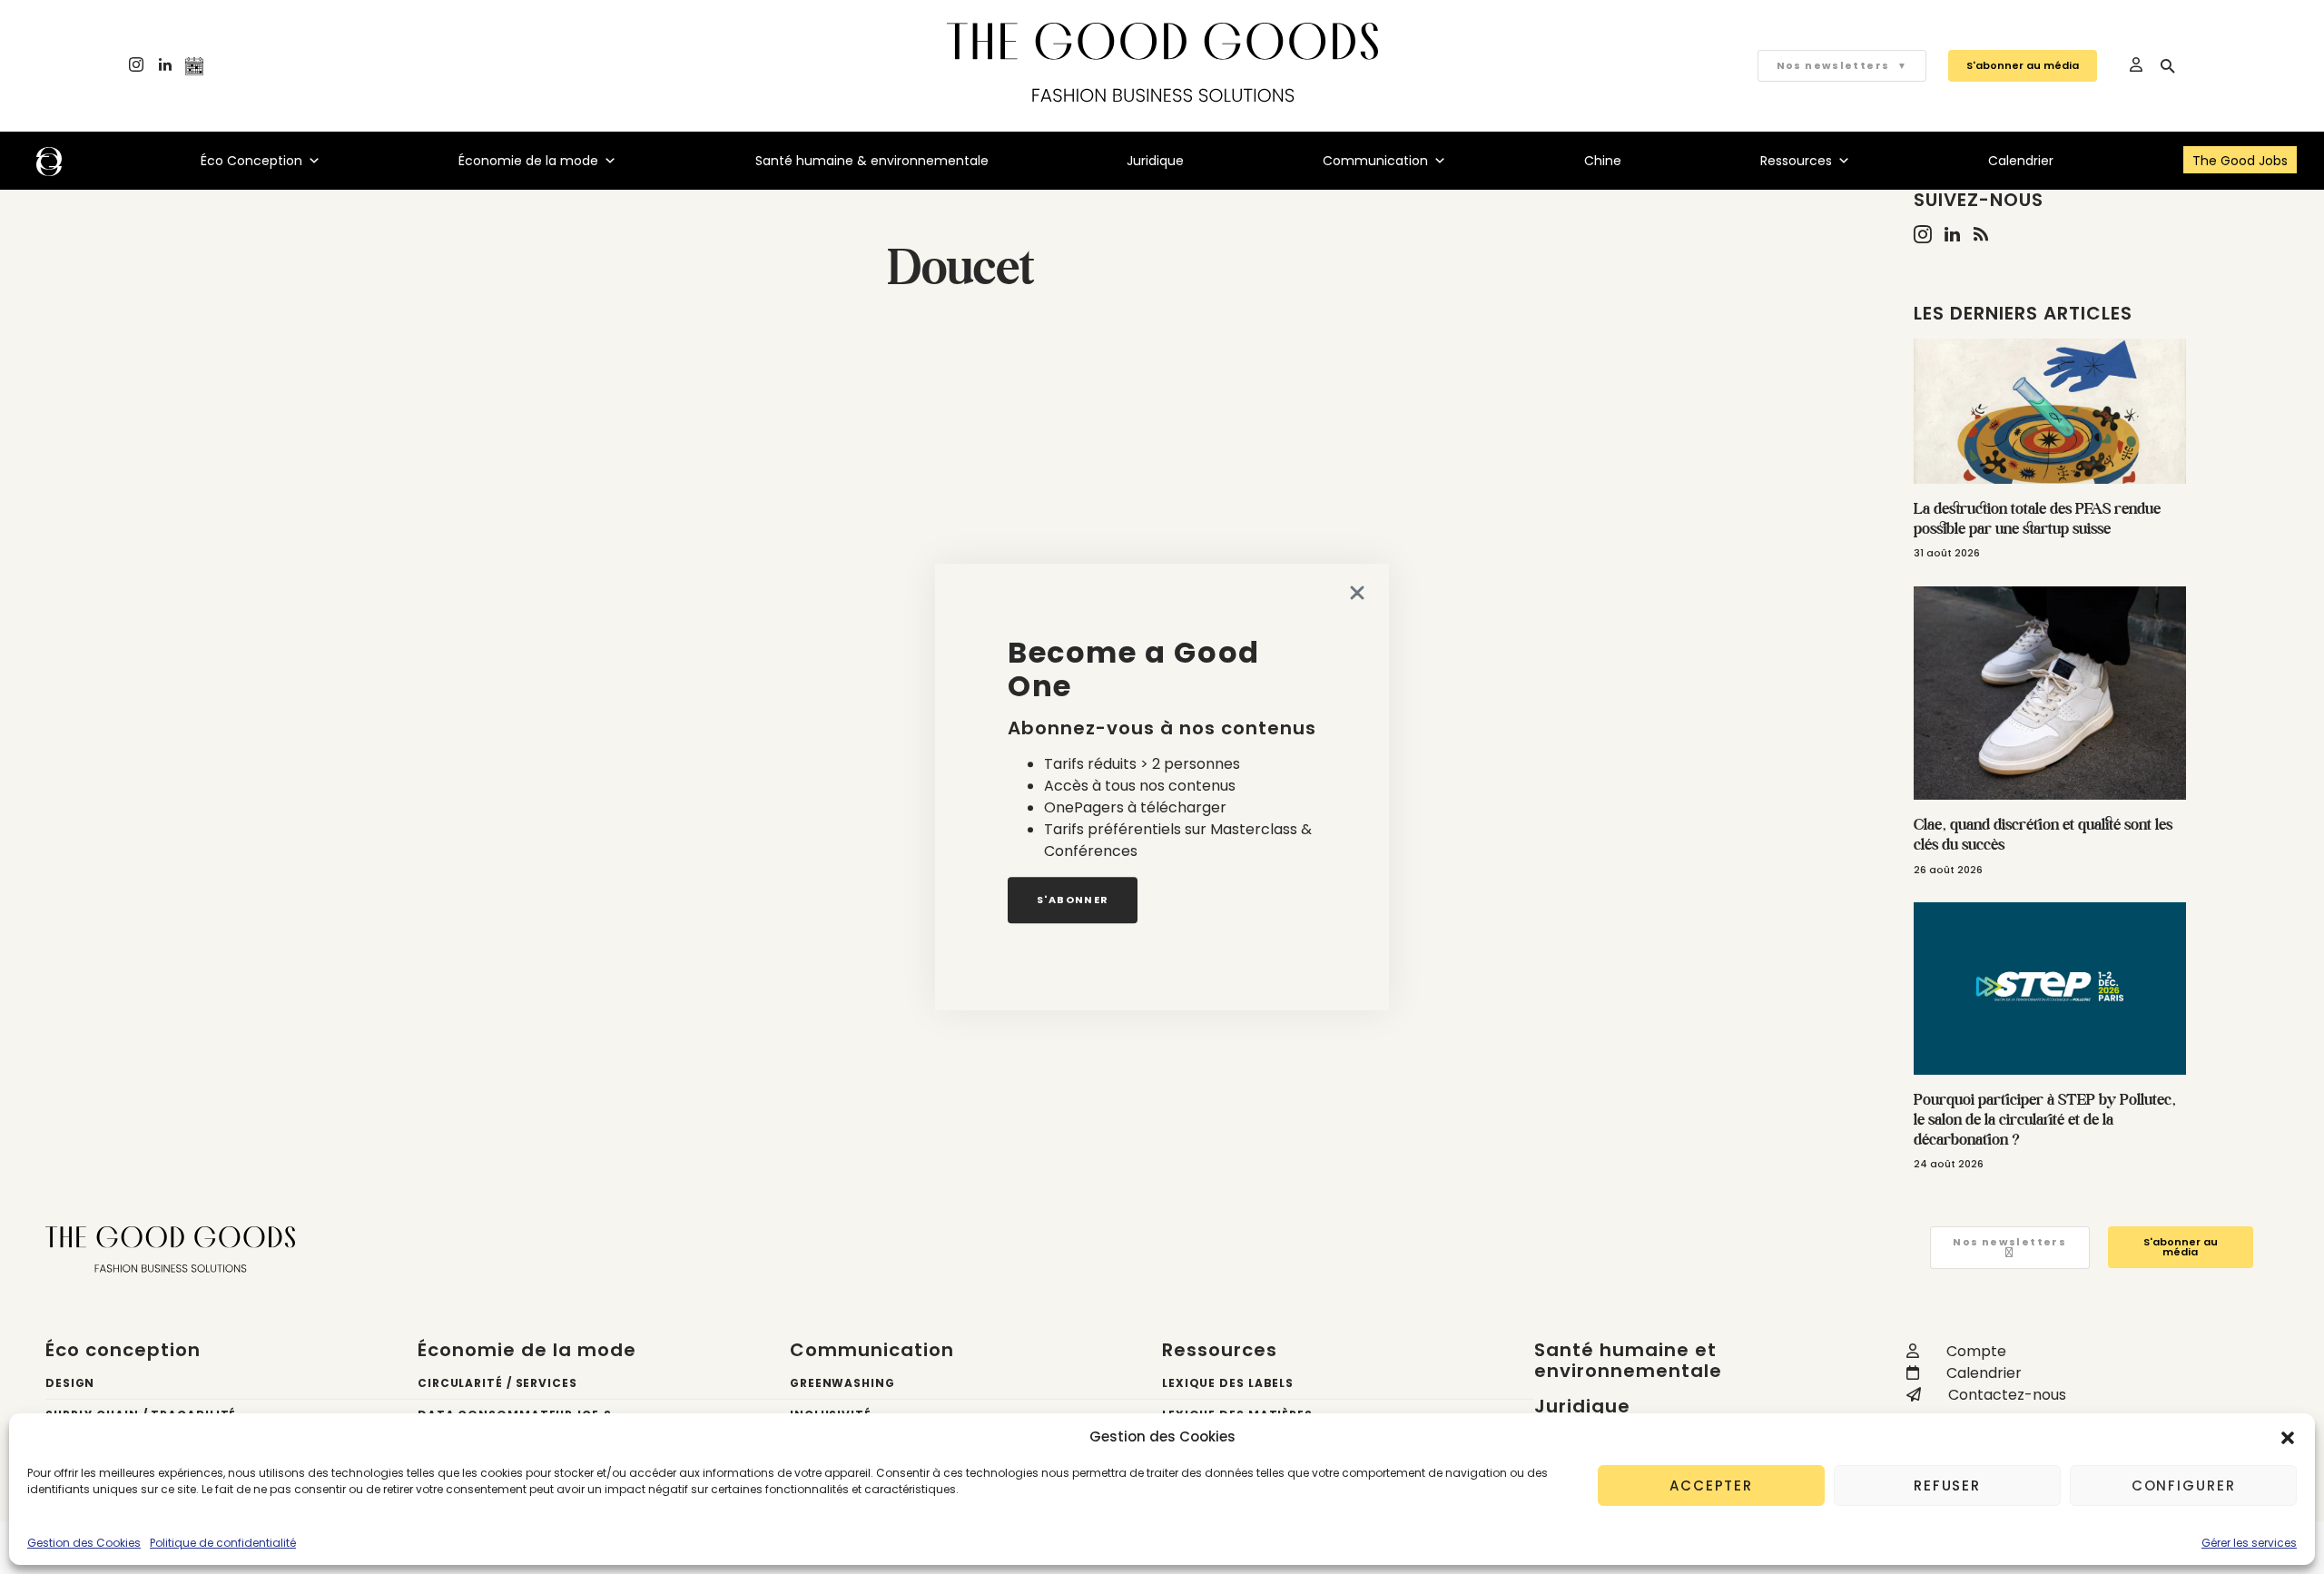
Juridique (1155, 161)
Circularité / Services (497, 1383)
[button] (2288, 1437)
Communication (1375, 161)
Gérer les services (2249, 1543)
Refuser (1947, 1485)
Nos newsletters (1842, 65)
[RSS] (1981, 234)
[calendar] (194, 66)
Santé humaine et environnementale (1628, 1360)
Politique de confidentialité (223, 1543)
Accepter (1711, 1485)
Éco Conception (251, 161)
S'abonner (1073, 900)
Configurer (2184, 1485)
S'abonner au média (2023, 65)
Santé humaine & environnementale (872, 161)
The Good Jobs (2240, 161)
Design (70, 1383)
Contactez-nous (2007, 1395)
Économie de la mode (528, 161)
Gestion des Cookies (84, 1543)
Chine (1603, 161)
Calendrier (2021, 161)
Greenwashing (842, 1383)
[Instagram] (136, 66)
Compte (1976, 1351)
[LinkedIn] (165, 66)
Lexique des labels (1228, 1383)
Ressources (1796, 161)
